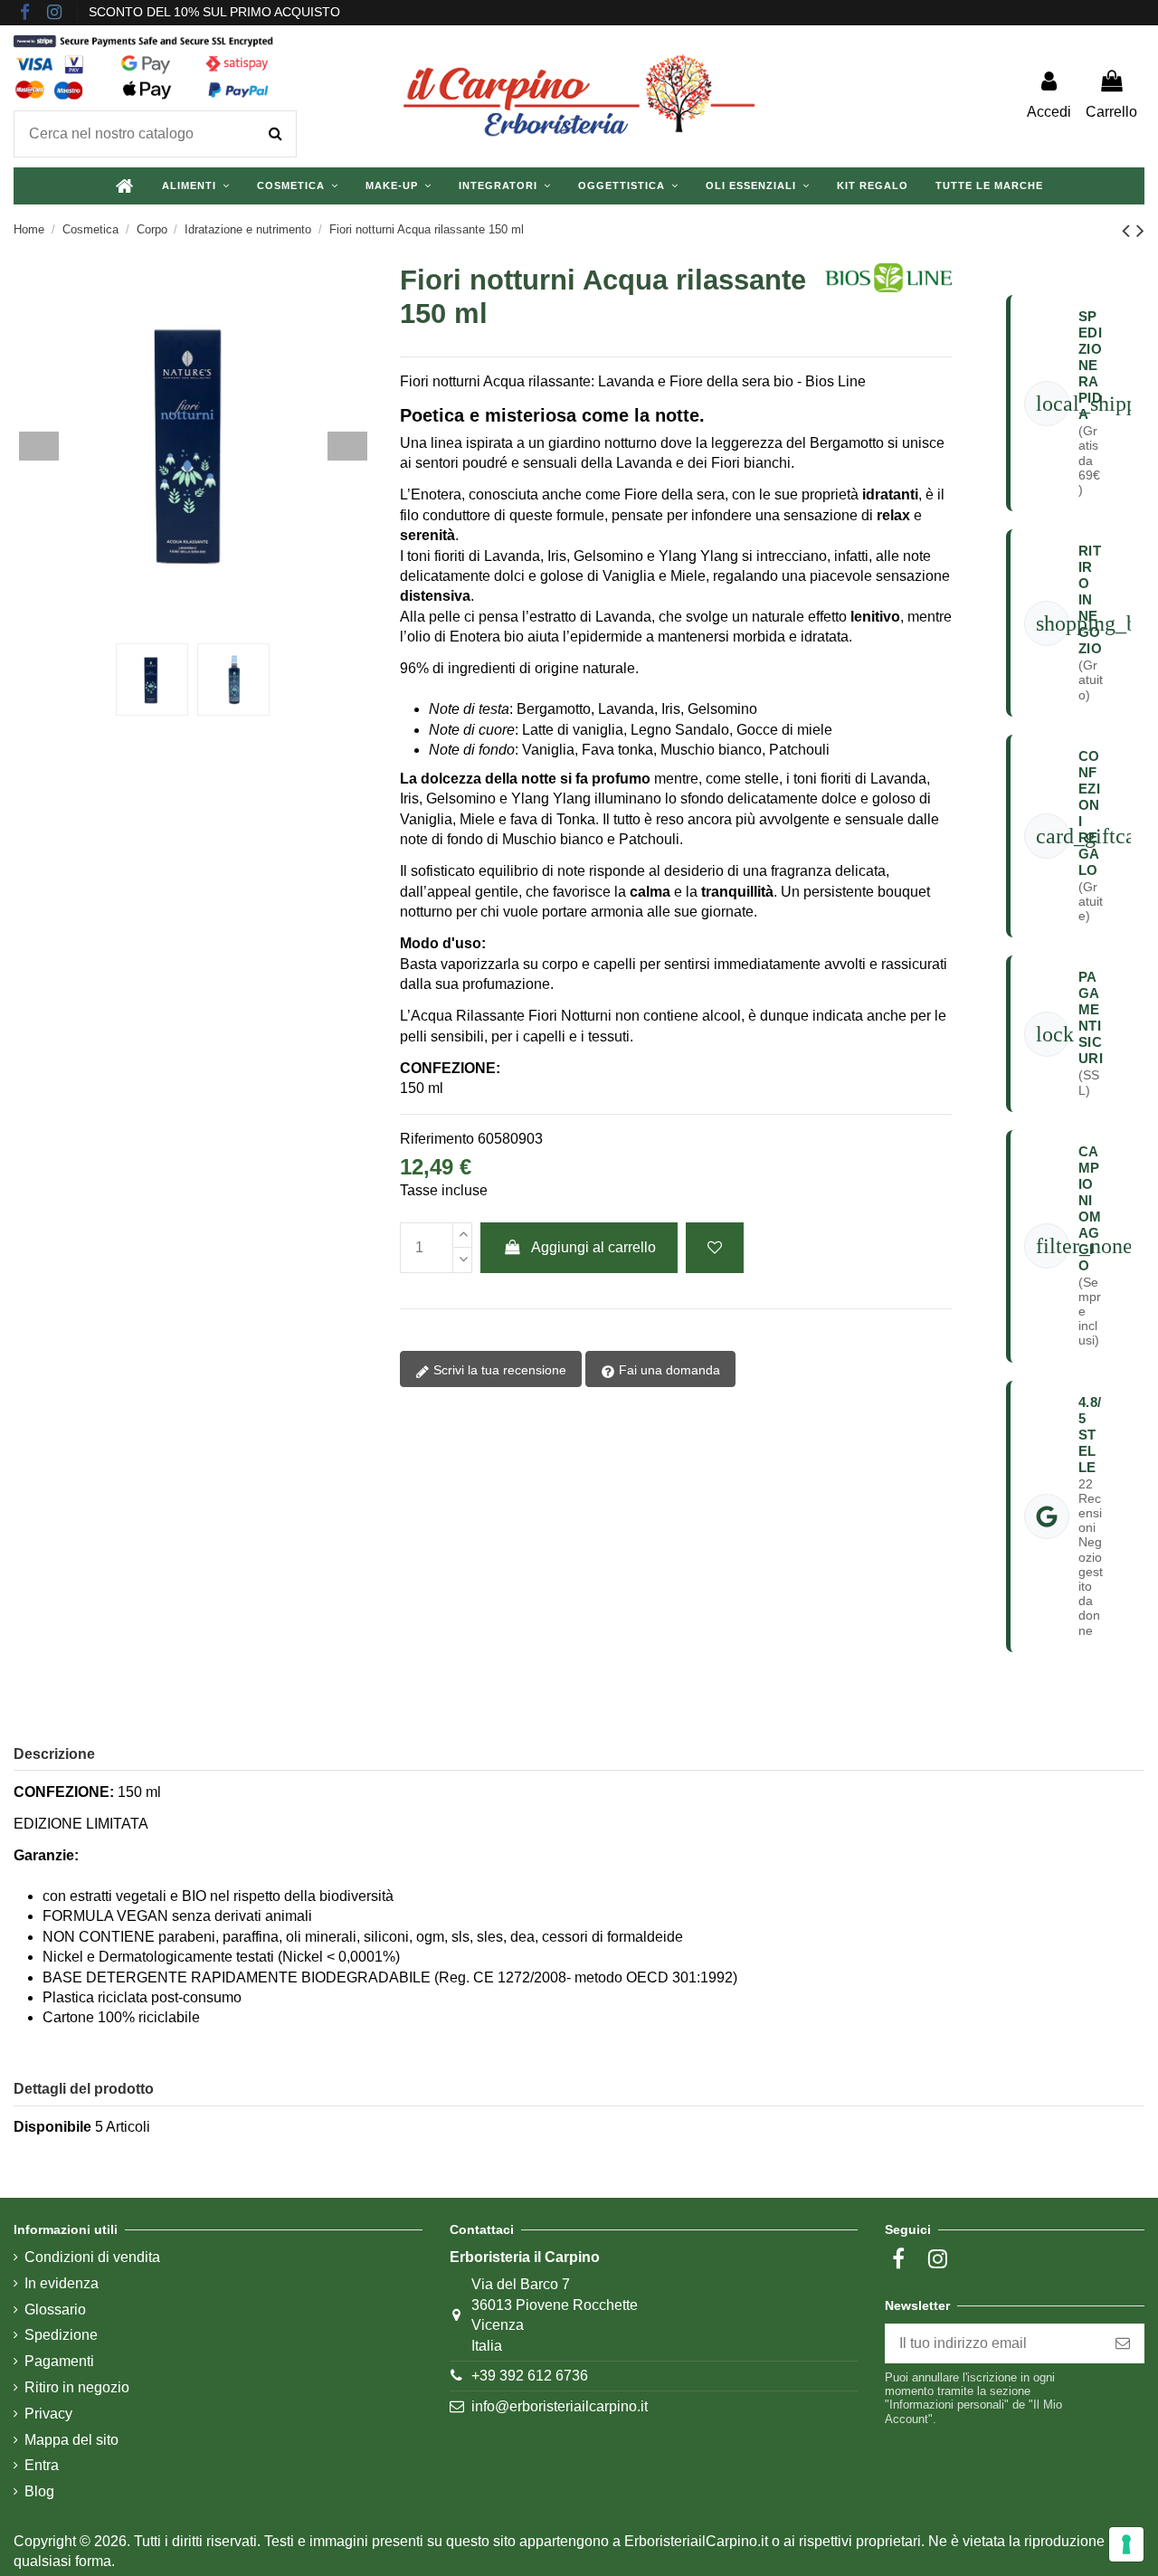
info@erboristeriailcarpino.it (560, 2406)
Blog (39, 2491)
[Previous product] (1129, 230)
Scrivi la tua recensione (498, 1370)
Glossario (55, 2310)
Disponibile (52, 2127)
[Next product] (1140, 230)
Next (347, 446)
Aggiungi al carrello (593, 1247)
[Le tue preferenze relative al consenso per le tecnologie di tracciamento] (1126, 2544)
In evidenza (62, 2283)
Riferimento (437, 1139)
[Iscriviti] (1123, 2343)
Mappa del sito (71, 2440)
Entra (42, 2465)
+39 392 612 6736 (530, 2376)
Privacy (48, 2414)
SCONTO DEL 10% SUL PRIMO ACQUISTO (214, 12)
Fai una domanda (668, 1370)
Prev (39, 446)
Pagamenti (59, 2361)
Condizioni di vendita (92, 2257)
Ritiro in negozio (77, 2387)
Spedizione (61, 2335)
